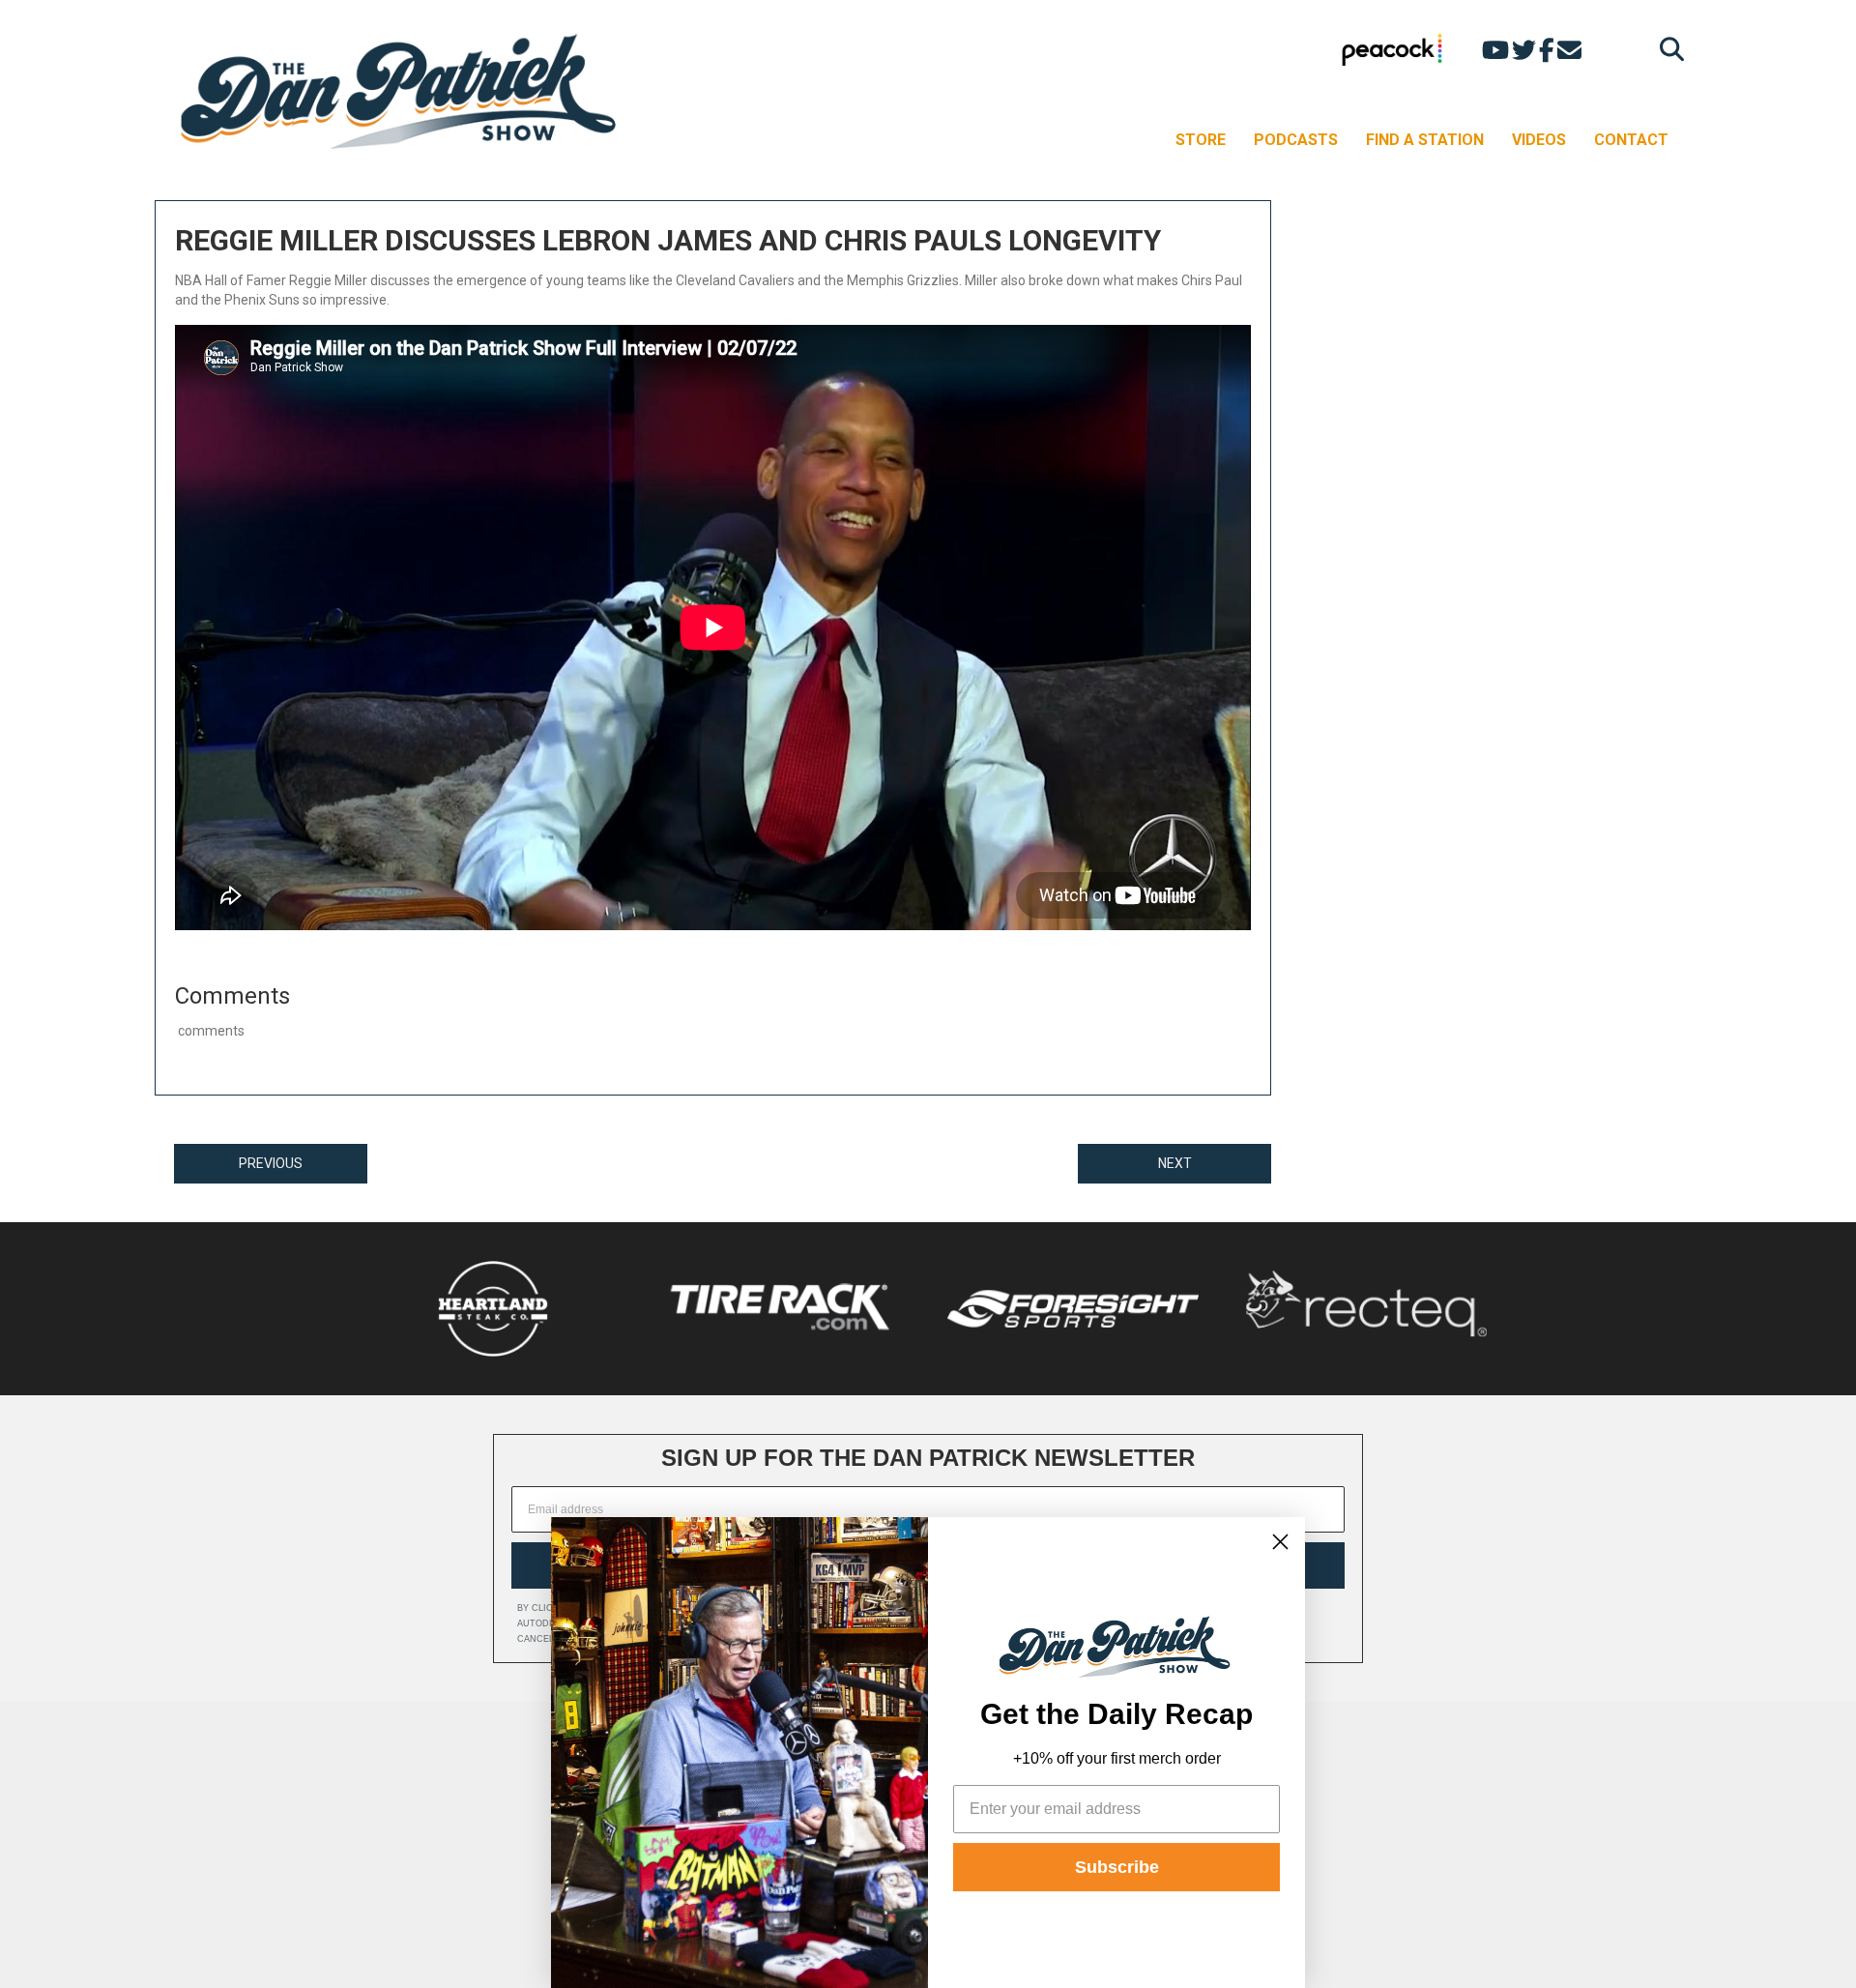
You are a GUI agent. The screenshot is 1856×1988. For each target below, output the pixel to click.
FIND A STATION (1425, 140)
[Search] (1667, 49)
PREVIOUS (271, 1163)
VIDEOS (1539, 140)
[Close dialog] (1280, 1542)
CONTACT (1631, 140)
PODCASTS (1296, 140)
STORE (1201, 140)
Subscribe (1117, 1867)
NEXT (1175, 1163)
